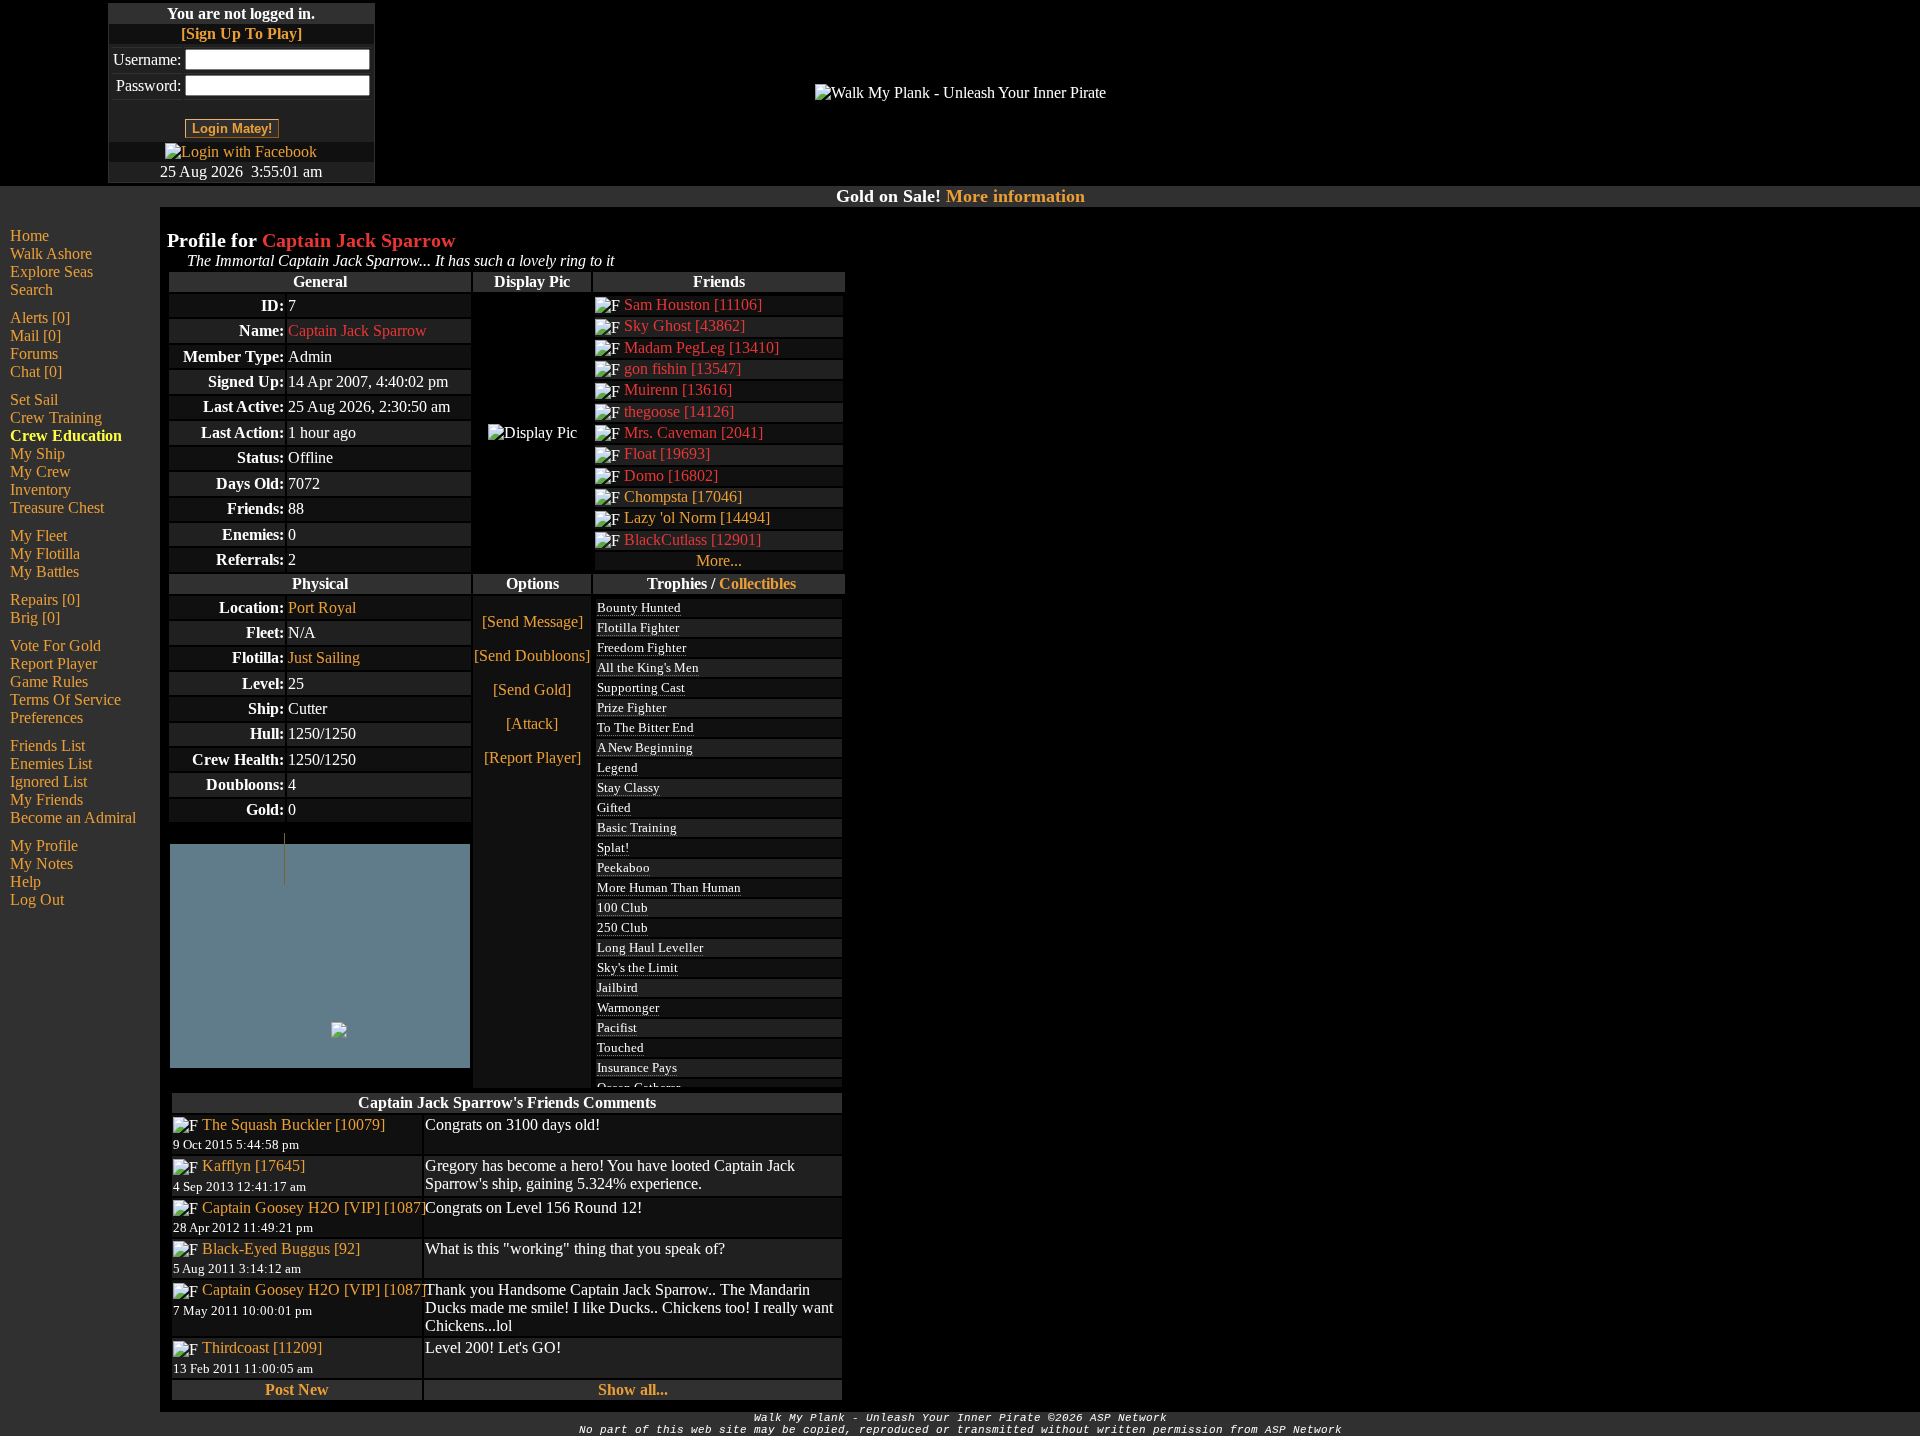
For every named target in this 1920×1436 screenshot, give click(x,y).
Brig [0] (35, 617)
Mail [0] (35, 335)
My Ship (37, 453)
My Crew (40, 471)
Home (29, 235)
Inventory (40, 489)
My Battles (44, 571)
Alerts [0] (40, 317)
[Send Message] (532, 621)
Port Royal (322, 607)
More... (719, 560)
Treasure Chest (57, 507)
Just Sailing (324, 657)
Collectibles (757, 583)
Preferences (46, 717)
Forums (34, 353)
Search (31, 289)
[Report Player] (532, 757)
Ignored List (48, 781)
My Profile (44, 845)
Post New (297, 1389)
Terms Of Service (65, 699)
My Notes (41, 863)
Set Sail (34, 399)
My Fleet (38, 535)
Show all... (633, 1389)
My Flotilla (45, 553)
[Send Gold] (532, 689)
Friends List (47, 745)
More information (1015, 196)
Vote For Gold (55, 645)
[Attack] (532, 723)
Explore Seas (51, 271)
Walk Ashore (51, 253)
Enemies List (51, 763)
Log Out (37, 899)
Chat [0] (36, 371)
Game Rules (49, 681)
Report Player (53, 663)
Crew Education (66, 435)
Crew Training (56, 417)
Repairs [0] (45, 599)
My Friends (46, 799)
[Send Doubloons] (532, 655)
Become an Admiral (73, 817)
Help (25, 881)
